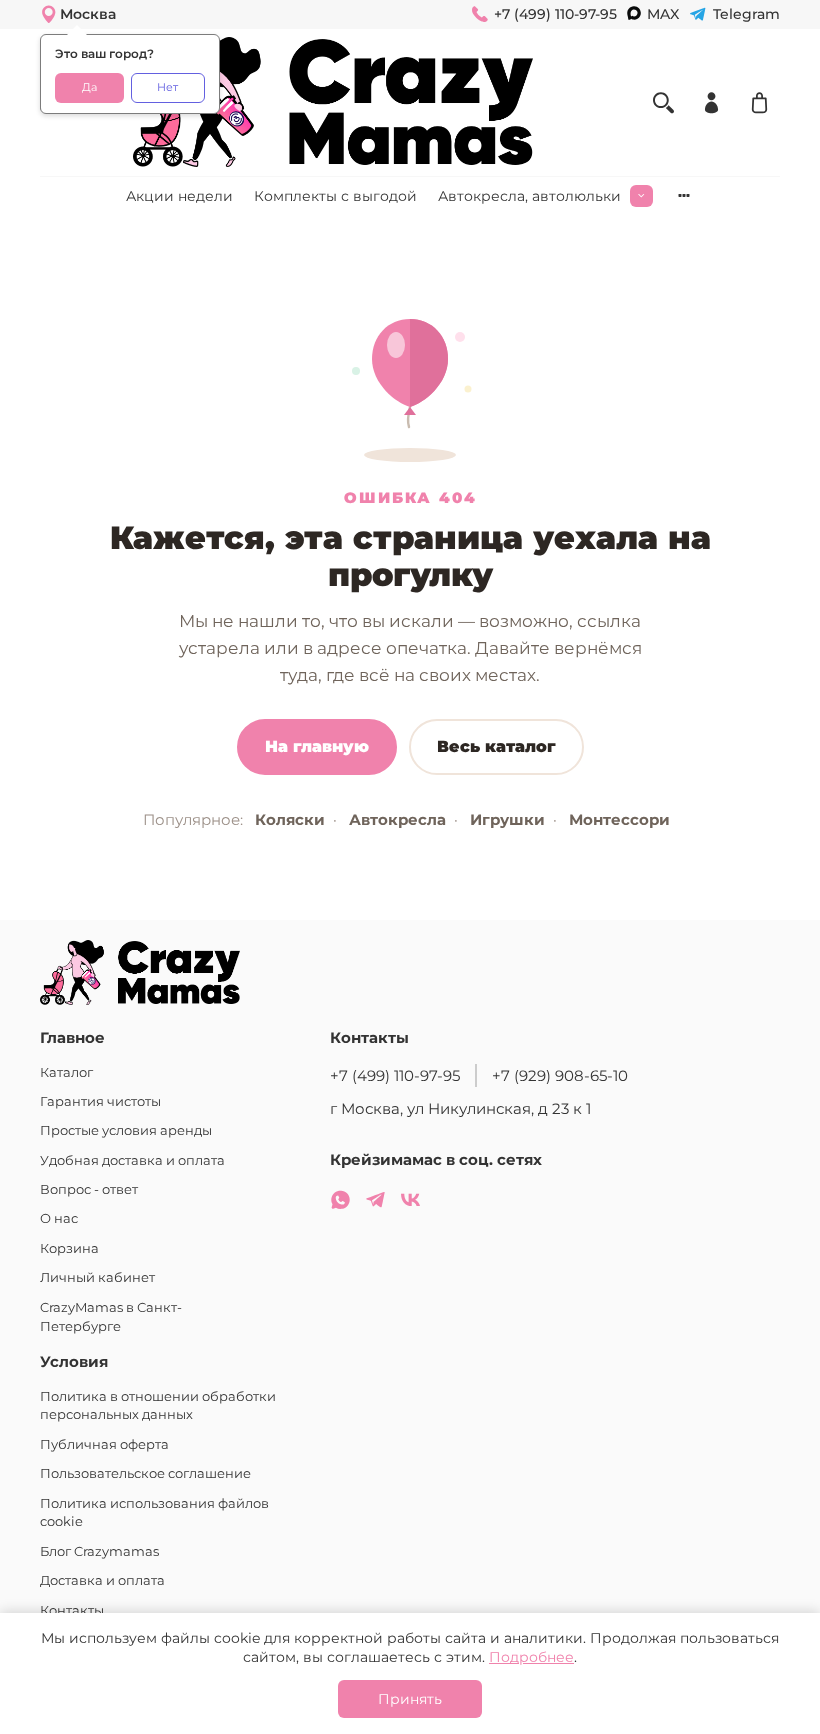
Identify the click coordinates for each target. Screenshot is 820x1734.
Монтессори (619, 819)
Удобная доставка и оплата (132, 1160)
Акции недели (179, 196)
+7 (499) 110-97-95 (395, 1075)
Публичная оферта (104, 1444)
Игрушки (507, 819)
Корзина (69, 1248)
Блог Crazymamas (99, 1551)
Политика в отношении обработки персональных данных (158, 1406)
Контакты (72, 1610)
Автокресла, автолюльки (529, 196)
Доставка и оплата (102, 1580)
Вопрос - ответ (89, 1189)
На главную (317, 746)
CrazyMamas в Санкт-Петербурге (111, 1317)
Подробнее (531, 1657)
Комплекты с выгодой (335, 196)
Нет (167, 87)
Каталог (66, 1072)
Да (89, 87)
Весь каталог (496, 746)
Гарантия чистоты (100, 1101)
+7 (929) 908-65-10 (560, 1075)
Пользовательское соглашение (145, 1473)
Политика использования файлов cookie (154, 1513)
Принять (410, 1699)
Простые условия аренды (126, 1130)
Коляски (290, 819)
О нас (59, 1218)
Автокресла (397, 819)
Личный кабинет (97, 1277)
